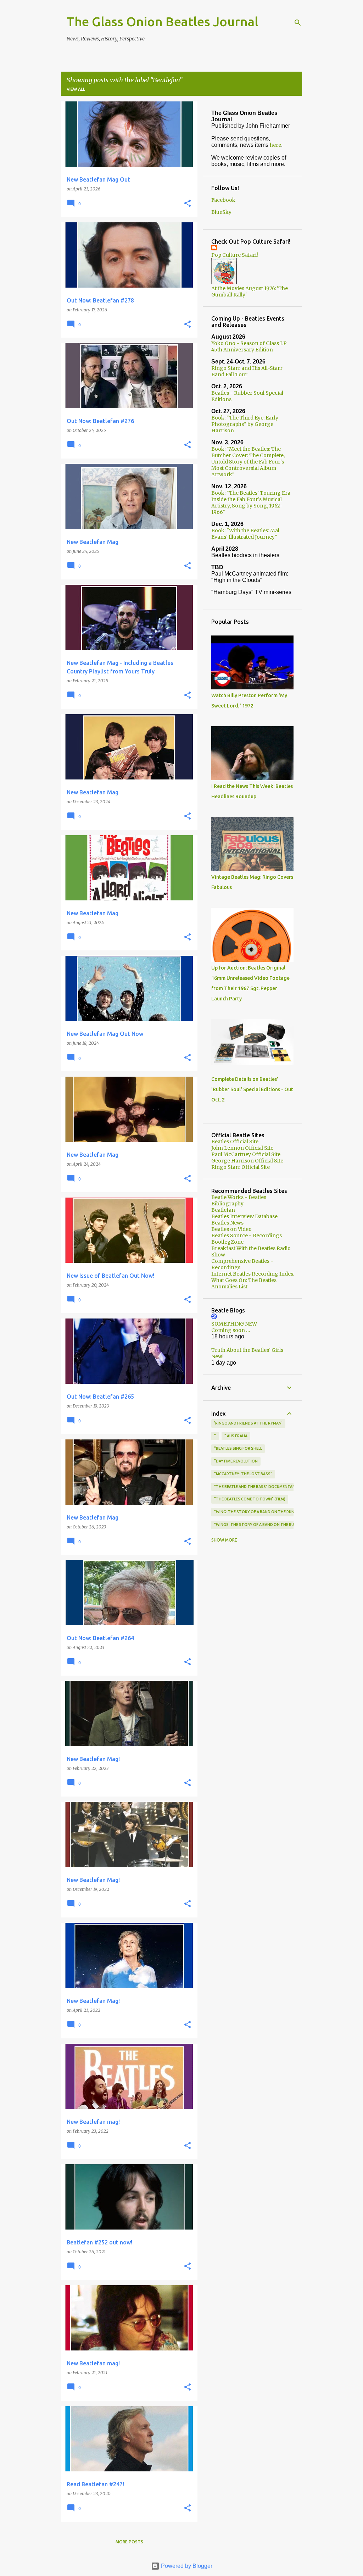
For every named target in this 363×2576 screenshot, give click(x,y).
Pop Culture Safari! (235, 255)
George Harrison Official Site (247, 1161)
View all (76, 89)
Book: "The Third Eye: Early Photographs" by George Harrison (245, 424)
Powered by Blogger (186, 2566)
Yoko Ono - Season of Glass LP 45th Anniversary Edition (249, 346)
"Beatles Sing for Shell (238, 1448)
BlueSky (221, 212)
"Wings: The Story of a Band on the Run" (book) (264, 1525)
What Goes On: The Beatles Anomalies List (244, 1283)
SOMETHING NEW (234, 1324)
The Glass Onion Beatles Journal (163, 21)
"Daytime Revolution (236, 1461)
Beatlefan (223, 1210)
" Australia (236, 1436)
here (275, 145)
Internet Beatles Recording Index (252, 1274)
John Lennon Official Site (242, 1148)
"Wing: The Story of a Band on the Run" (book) (263, 1512)
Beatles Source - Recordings (247, 1236)
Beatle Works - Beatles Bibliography (239, 1200)
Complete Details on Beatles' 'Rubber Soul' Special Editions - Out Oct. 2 (252, 1089)
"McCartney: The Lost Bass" (243, 1474)
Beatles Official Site (235, 1142)
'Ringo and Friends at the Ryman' (248, 1423)
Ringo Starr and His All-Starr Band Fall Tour (247, 371)
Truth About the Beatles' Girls (247, 1350)
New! (217, 1356)
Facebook (223, 200)
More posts (129, 2542)
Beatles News (227, 1223)
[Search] (298, 23)
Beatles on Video (231, 1229)
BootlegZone (227, 1242)
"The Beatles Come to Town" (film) (250, 1499)
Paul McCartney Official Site (246, 1154)
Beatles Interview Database (244, 1216)
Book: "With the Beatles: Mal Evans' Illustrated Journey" (245, 534)
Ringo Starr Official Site (241, 1167)
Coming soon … (231, 1330)
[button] (188, 204)
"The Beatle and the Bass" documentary (256, 1487)
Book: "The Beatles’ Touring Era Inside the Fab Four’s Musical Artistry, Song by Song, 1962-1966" (251, 503)
